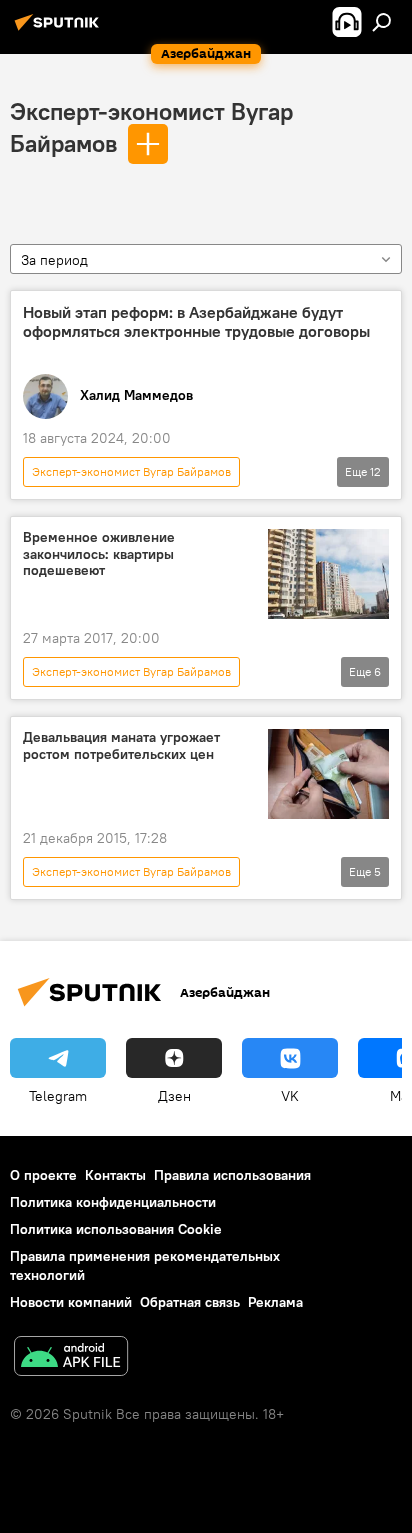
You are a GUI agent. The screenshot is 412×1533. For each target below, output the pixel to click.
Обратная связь (190, 1302)
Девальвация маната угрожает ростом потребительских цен (121, 746)
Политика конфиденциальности (113, 1202)
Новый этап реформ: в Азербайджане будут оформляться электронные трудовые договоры (196, 322)
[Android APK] (71, 1358)
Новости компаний (71, 1302)
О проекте (43, 1175)
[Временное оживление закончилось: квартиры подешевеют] (328, 574)
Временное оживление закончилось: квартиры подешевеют (99, 554)
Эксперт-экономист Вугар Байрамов (131, 471)
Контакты (115, 1175)
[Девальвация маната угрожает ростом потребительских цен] (328, 774)
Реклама (275, 1302)
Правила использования (232, 1175)
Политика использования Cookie (116, 1229)
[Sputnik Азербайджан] (60, 30)
